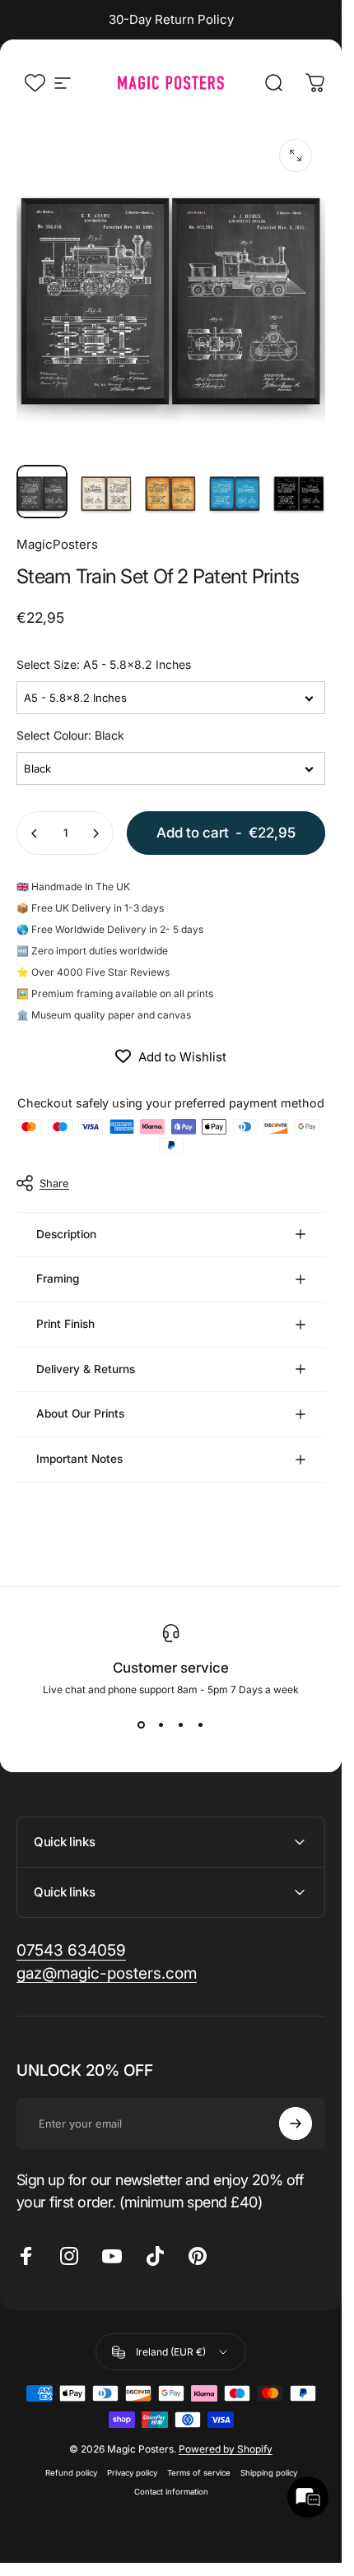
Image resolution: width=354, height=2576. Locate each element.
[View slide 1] (142, 1725)
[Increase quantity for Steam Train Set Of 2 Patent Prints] (95, 833)
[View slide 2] (161, 1725)
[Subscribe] (296, 2123)
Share (54, 1183)
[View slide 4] (201, 1725)
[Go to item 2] (106, 492)
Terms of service (199, 2473)
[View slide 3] (181, 1725)
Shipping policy (269, 2473)
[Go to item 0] (42, 492)
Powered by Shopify (226, 2449)
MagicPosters (57, 544)
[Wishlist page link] (35, 83)
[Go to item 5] (299, 492)
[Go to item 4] (235, 492)
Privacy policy (132, 2473)
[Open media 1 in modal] (296, 155)
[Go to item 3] (170, 492)
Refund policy (71, 2473)
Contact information (171, 2492)
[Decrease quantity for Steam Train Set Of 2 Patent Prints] (35, 833)
